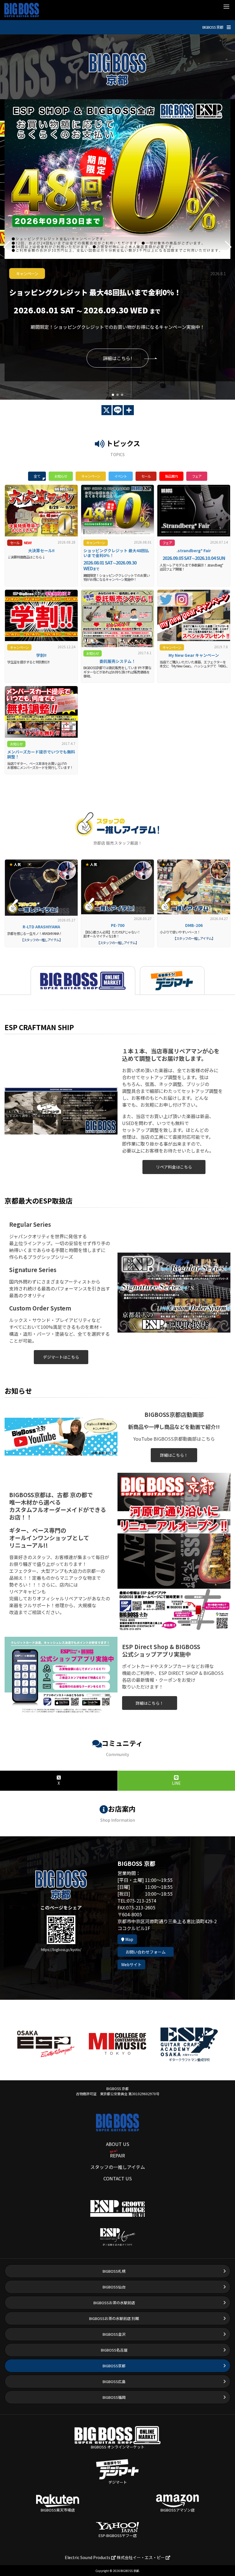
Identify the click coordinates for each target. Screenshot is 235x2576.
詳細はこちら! (117, 358)
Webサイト (131, 1964)
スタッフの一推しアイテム (118, 2167)
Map (129, 1939)
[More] (129, 410)
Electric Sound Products (88, 2557)
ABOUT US (118, 2144)
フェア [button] (197, 476)
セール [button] (146, 476)
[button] (113, 395)
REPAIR (117, 2155)
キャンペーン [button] (91, 476)
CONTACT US (118, 2178)
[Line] (118, 410)
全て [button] (37, 476)
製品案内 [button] (171, 476)
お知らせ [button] (61, 476)
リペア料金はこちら (174, 1167)
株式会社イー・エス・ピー (141, 2557)
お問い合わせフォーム (146, 1952)
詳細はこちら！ (174, 1455)
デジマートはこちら (61, 1357)
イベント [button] (121, 476)
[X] (106, 410)
